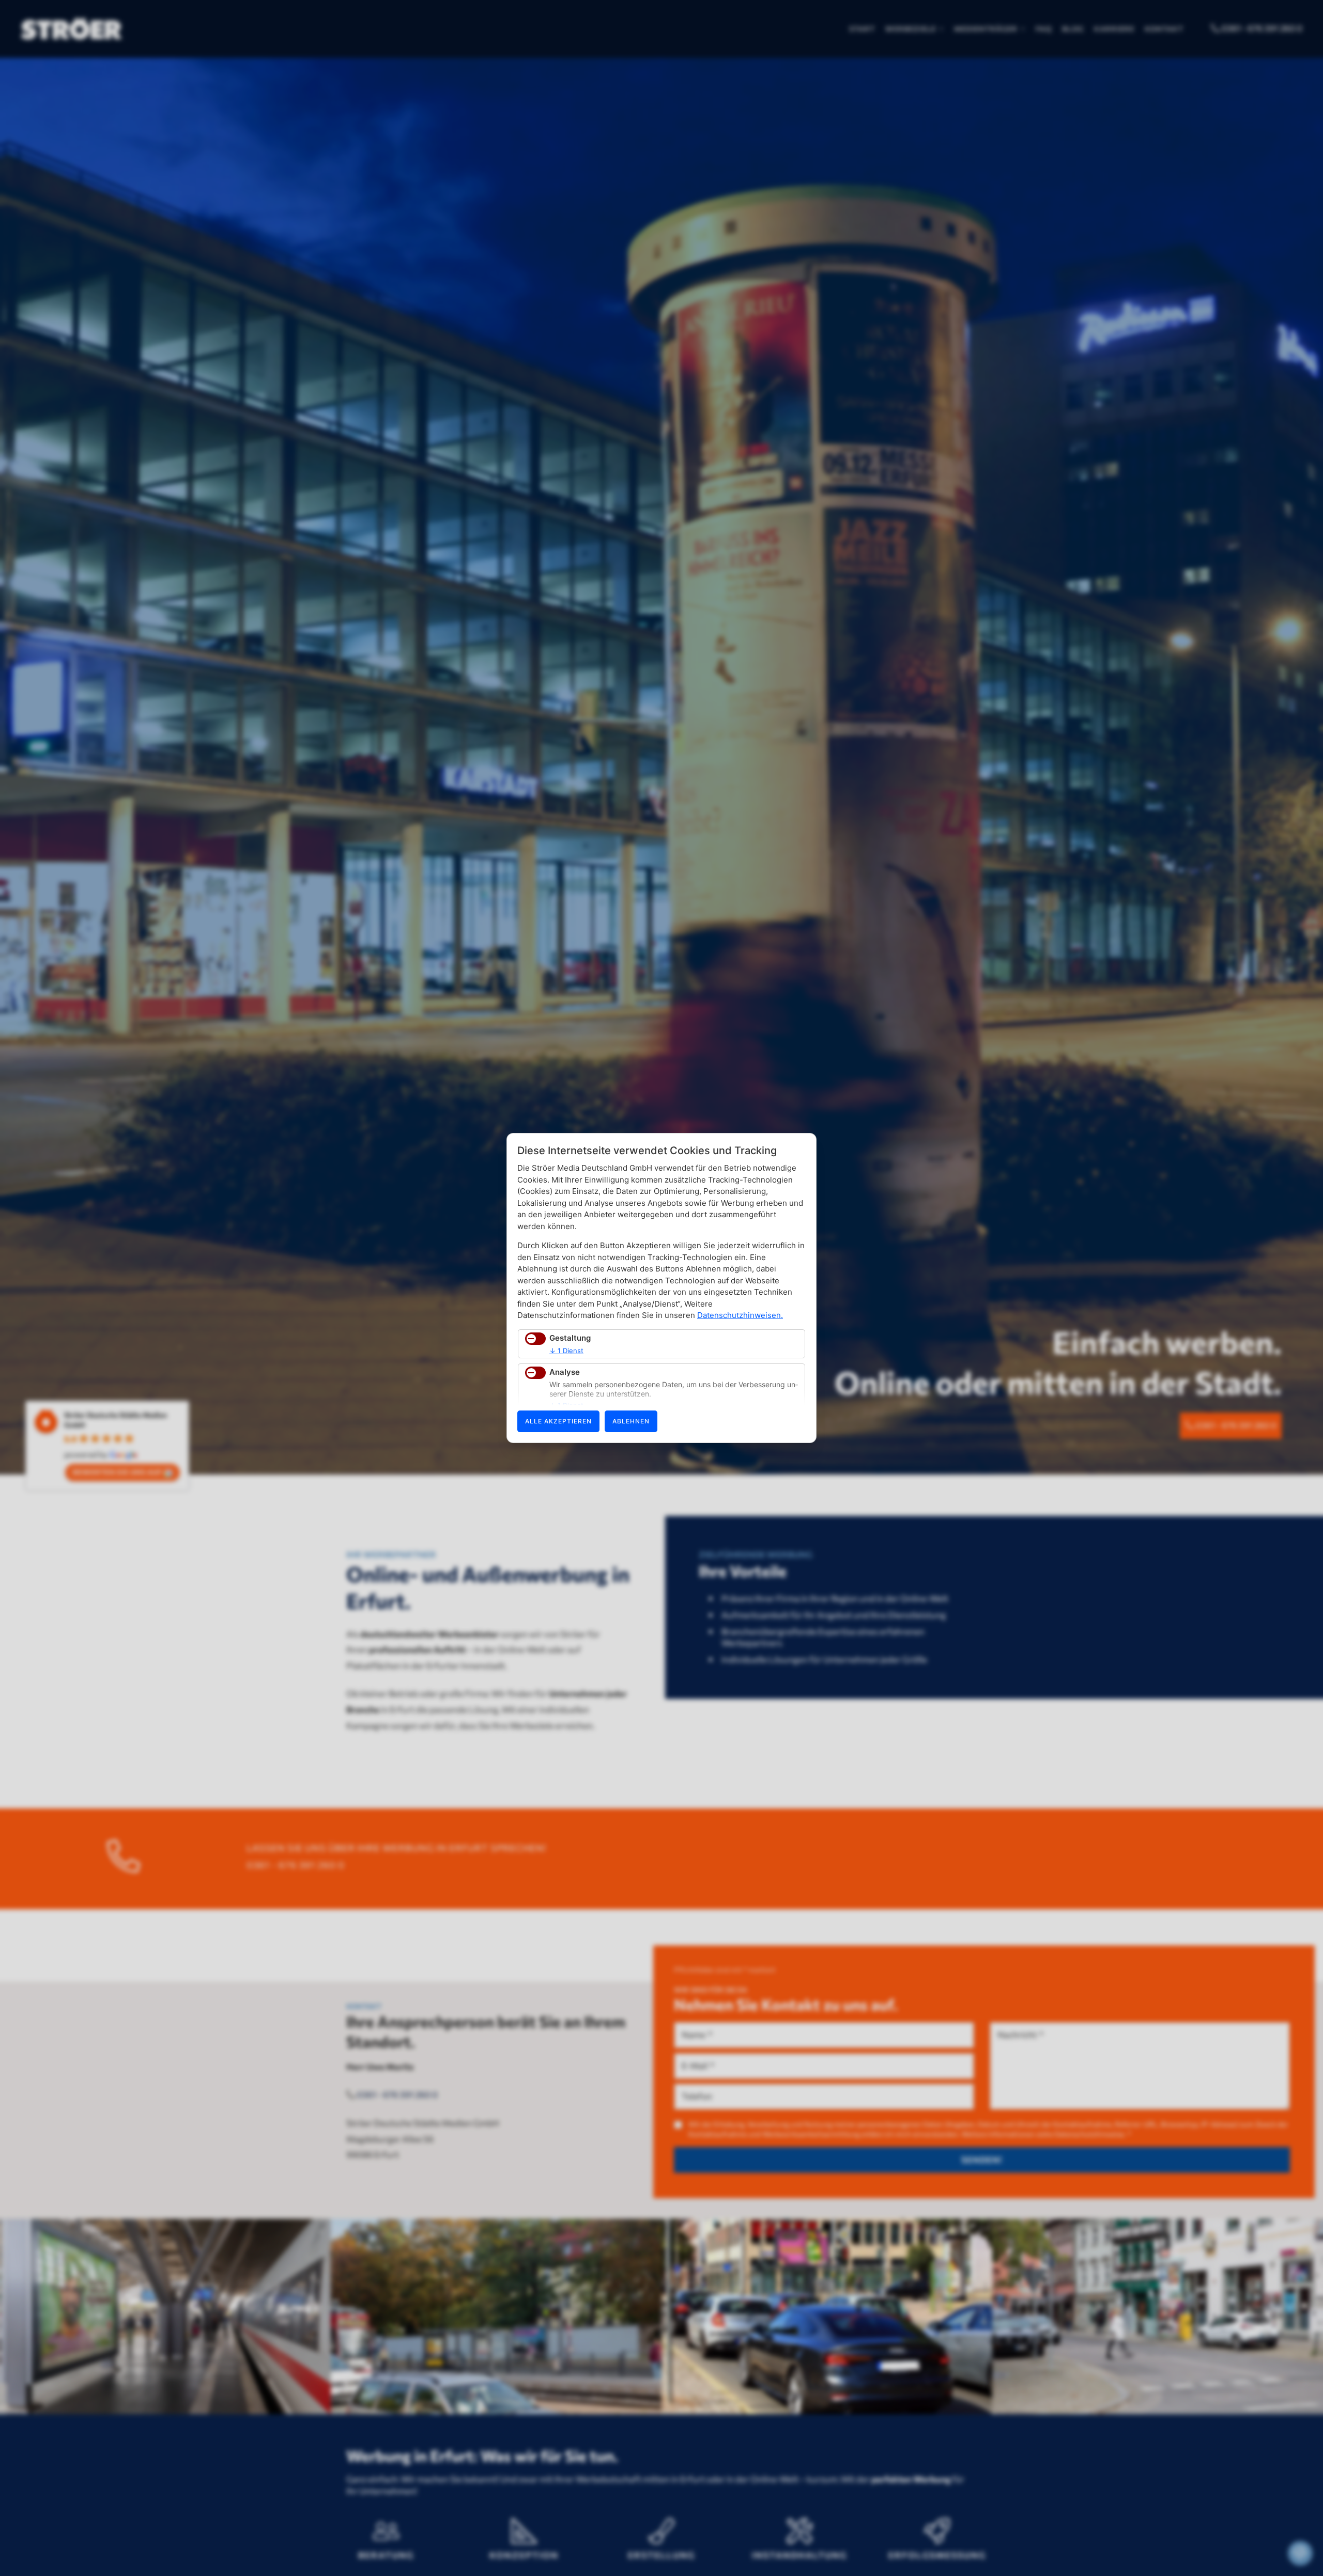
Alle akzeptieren (558, 1421)
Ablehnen (631, 1421)
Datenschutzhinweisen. (740, 1315)
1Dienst (566, 1351)
